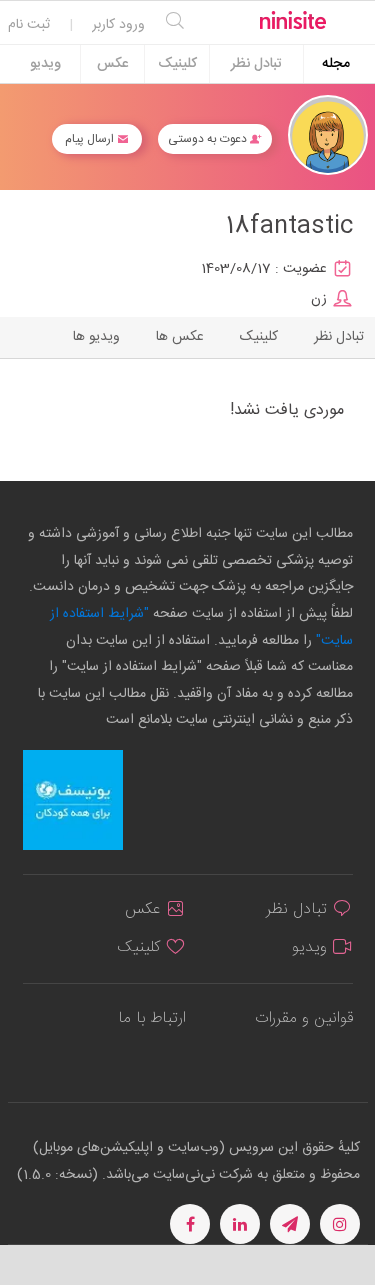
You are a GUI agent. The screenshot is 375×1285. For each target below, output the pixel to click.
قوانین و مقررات (304, 1018)
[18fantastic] (328, 135)
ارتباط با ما (152, 1018)
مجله (336, 64)
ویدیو (45, 64)
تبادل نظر (256, 64)
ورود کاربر (118, 25)
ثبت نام (29, 25)
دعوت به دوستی (209, 139)
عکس (112, 64)
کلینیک (177, 64)
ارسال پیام (91, 139)
